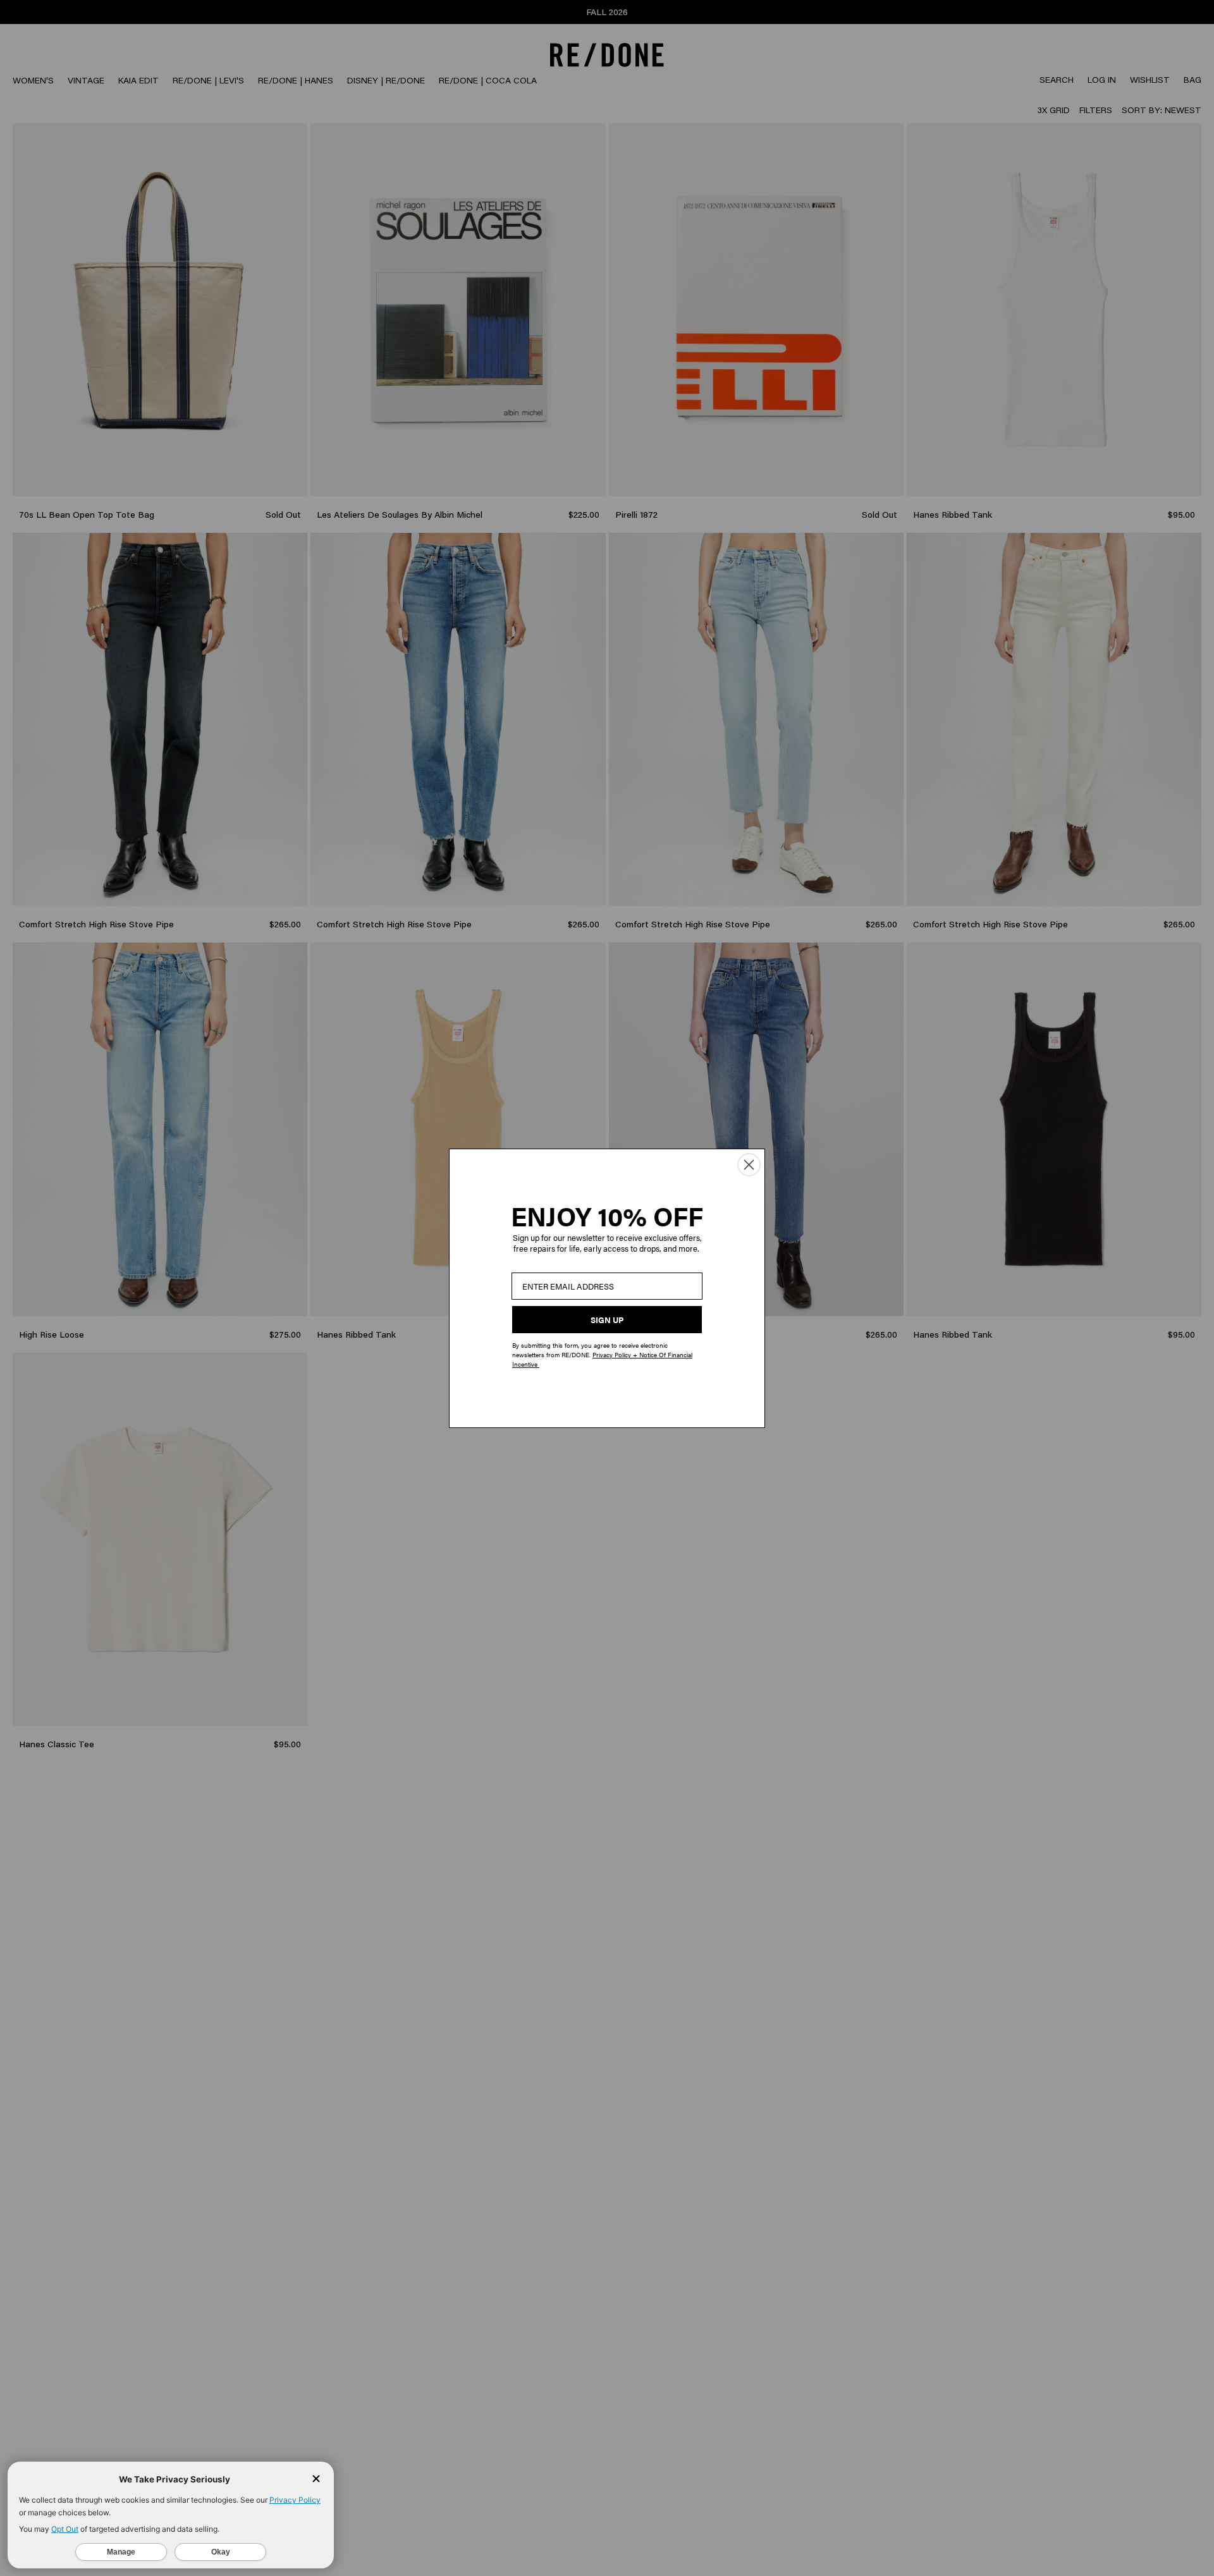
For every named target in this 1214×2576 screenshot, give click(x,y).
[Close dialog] (749, 1165)
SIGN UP (607, 1320)
